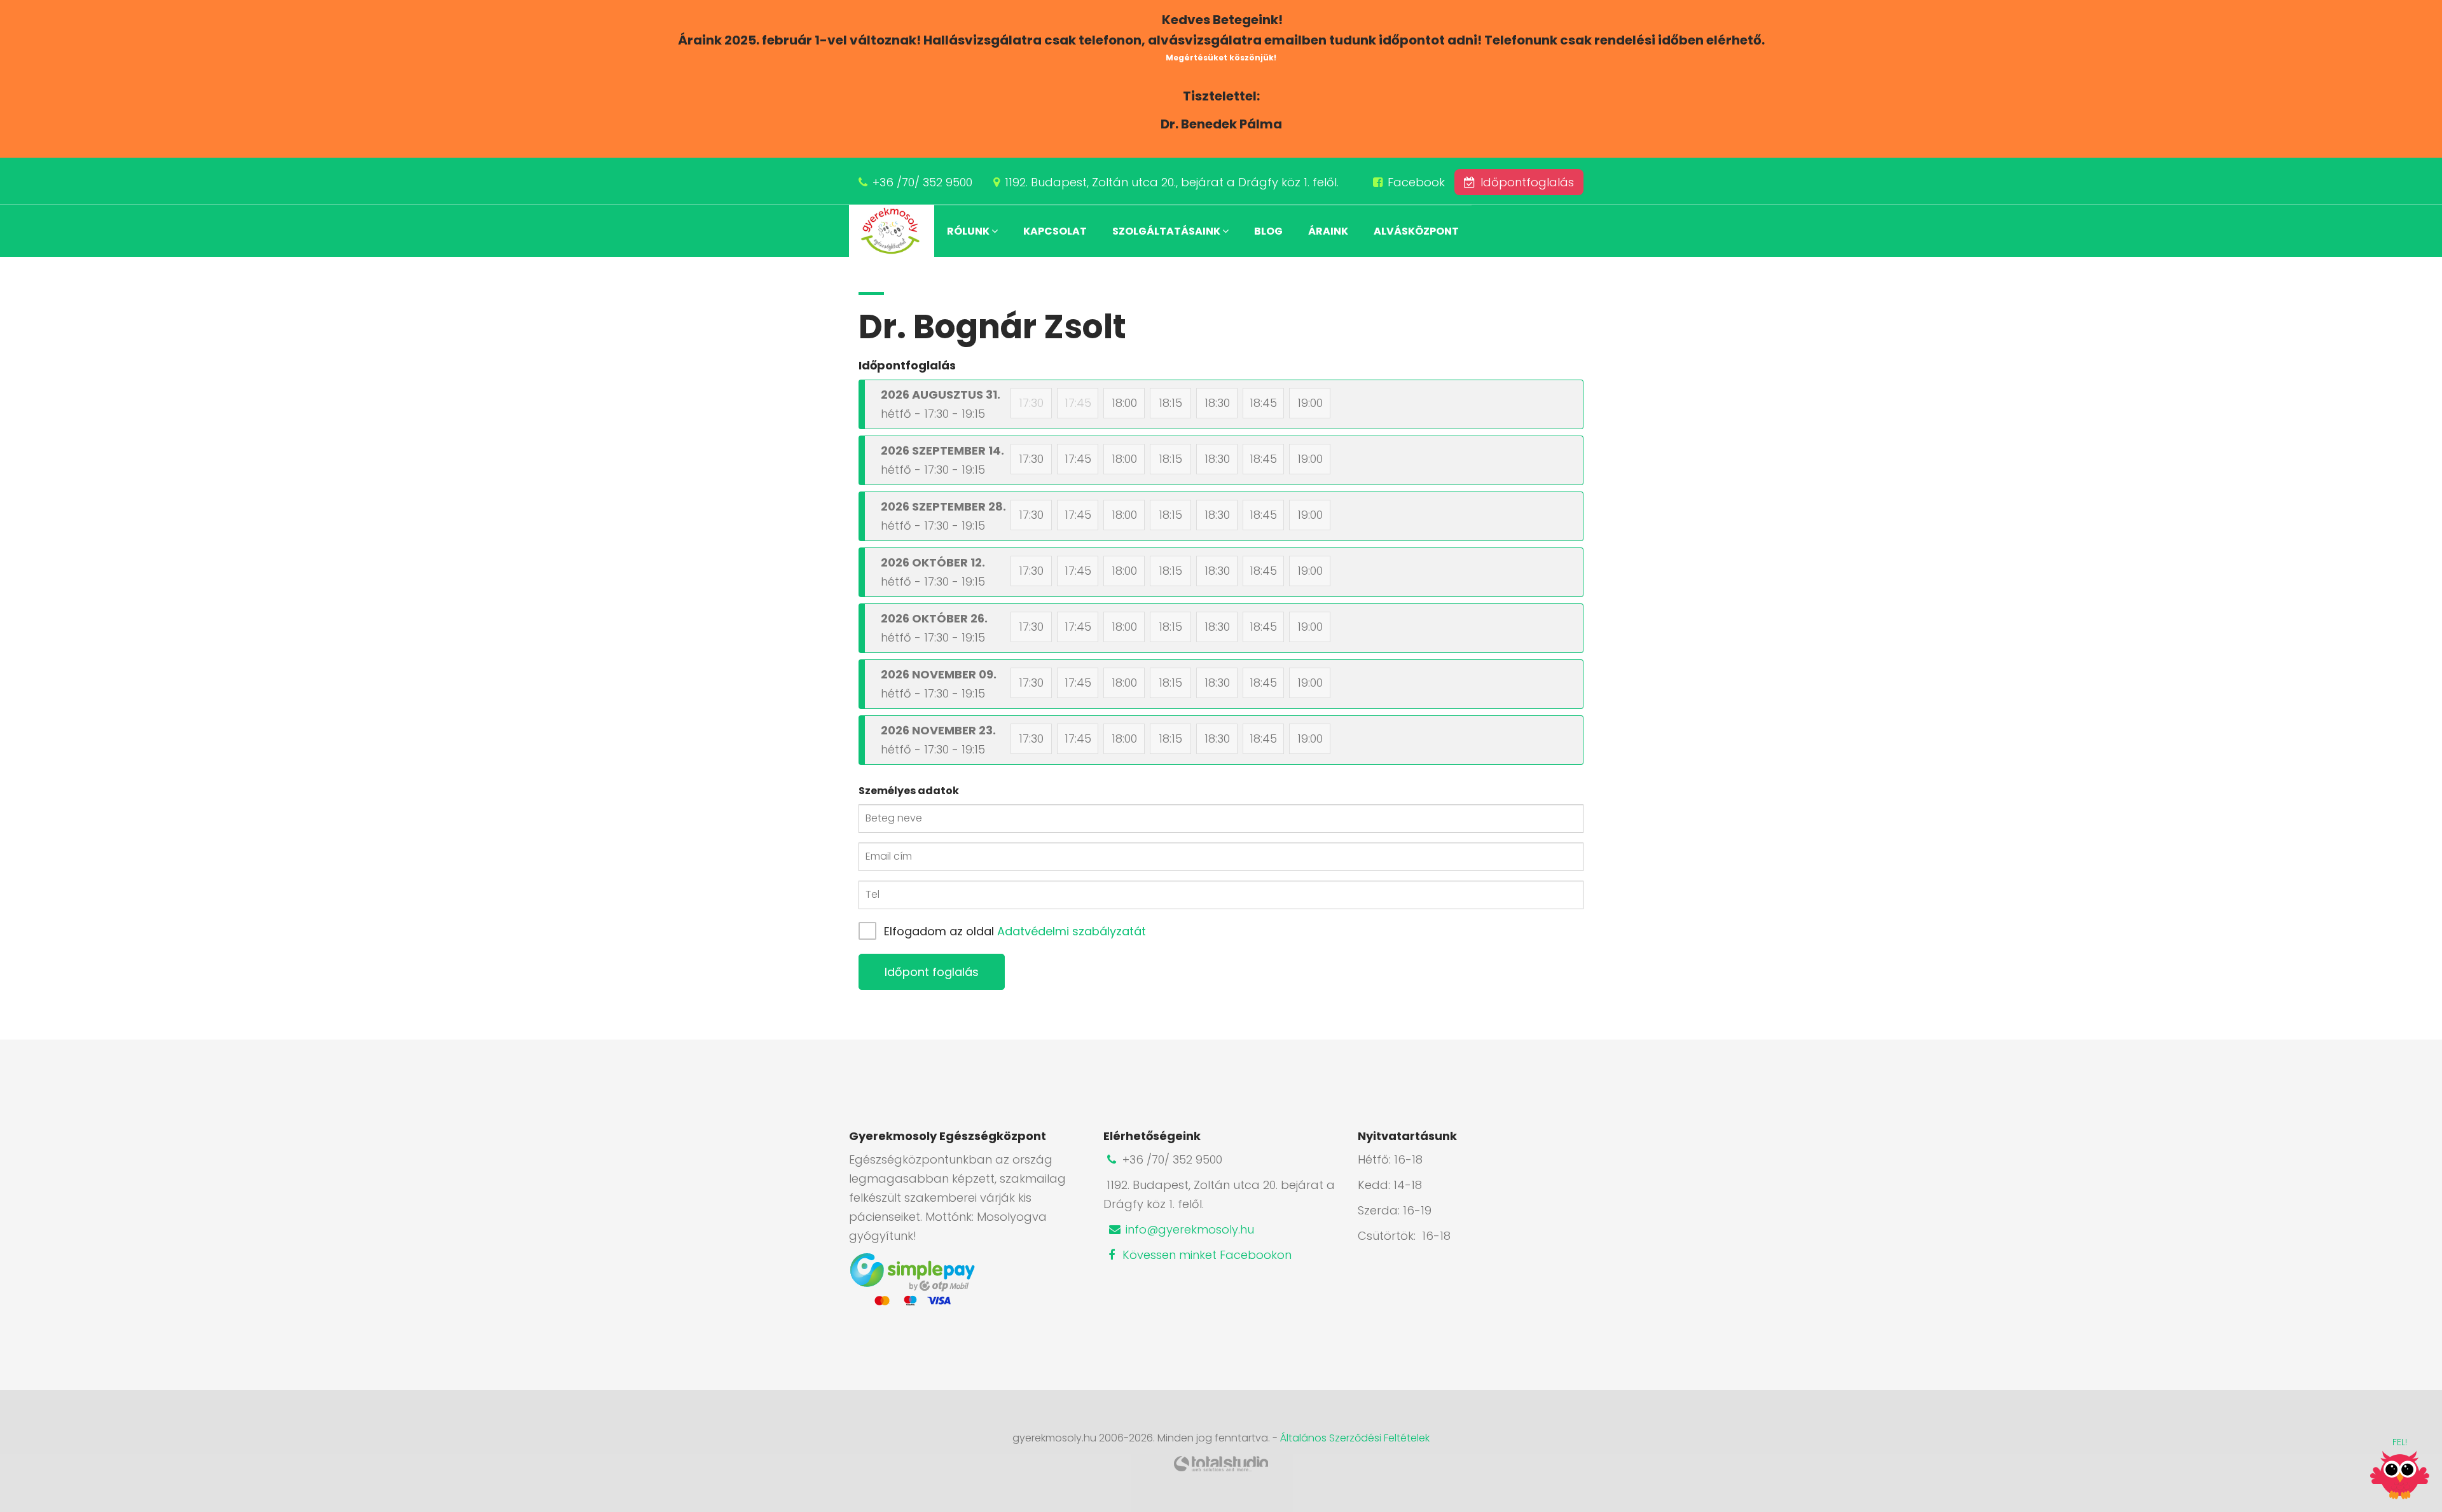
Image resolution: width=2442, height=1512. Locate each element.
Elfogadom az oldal (1015, 931)
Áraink (1328, 231)
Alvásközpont (1416, 231)
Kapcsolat (1055, 231)
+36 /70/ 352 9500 (922, 182)
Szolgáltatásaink (1167, 231)
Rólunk (969, 231)
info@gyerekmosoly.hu (1188, 1229)
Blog (1268, 231)
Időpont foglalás (932, 972)
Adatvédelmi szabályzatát (1072, 931)
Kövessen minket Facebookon (1205, 1255)
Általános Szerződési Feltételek (1355, 1438)
